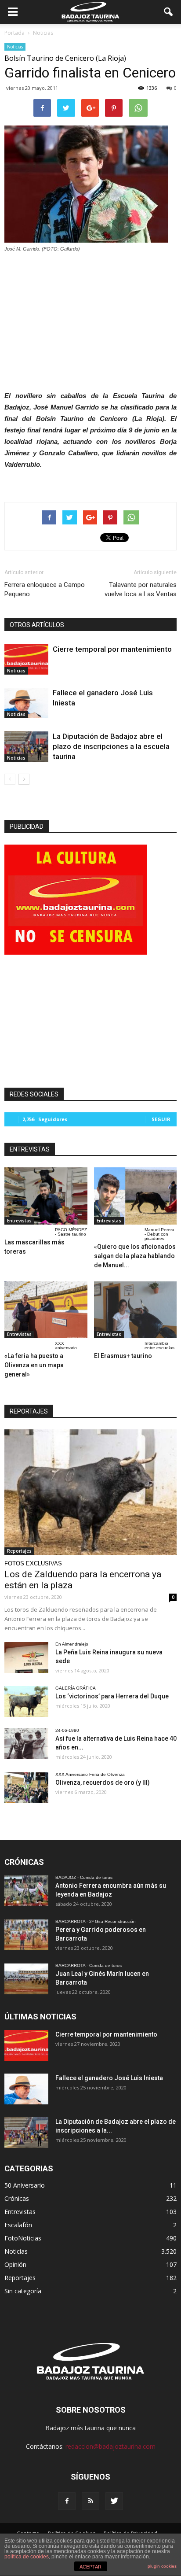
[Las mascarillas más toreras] (46, 1196)
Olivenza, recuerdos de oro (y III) (103, 1783)
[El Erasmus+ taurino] (136, 1310)
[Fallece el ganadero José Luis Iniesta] (26, 703)
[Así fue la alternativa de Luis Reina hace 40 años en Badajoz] (26, 1744)
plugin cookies (162, 2566)
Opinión (15, 2264)
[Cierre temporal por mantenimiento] (26, 659)
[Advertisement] (90, 319)
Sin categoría (23, 2291)
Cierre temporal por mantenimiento (112, 649)
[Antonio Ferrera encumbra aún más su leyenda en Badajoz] (26, 1891)
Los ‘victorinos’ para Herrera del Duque (112, 1696)
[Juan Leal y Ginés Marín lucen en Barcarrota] (26, 1979)
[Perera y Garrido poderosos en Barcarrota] (26, 1935)
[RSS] (90, 2501)
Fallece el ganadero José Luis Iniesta (109, 2078)
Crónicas (17, 2198)
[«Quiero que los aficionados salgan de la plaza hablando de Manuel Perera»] (136, 1196)
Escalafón (18, 2225)
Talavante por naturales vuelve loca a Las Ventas (141, 589)
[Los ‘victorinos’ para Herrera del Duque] (26, 1701)
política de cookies (27, 2557)
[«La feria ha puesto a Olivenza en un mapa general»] (46, 1310)
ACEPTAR (90, 2567)
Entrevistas (19, 1221)
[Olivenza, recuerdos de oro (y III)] (26, 1788)
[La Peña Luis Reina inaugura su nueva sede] (26, 1657)
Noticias (15, 47)
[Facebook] (67, 2501)
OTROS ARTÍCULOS (37, 625)
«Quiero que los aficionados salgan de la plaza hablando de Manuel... (135, 1256)
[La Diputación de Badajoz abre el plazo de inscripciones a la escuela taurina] (26, 747)
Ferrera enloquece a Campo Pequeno (45, 589)
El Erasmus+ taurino (123, 1356)
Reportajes (19, 1551)
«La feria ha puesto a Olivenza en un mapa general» (34, 1365)
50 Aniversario (25, 2185)
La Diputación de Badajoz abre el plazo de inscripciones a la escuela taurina (111, 746)
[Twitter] (114, 2501)
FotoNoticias (23, 2238)
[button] (169, 12)
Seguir (161, 1119)
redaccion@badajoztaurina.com (110, 2446)
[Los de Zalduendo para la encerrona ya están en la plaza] (90, 1492)
